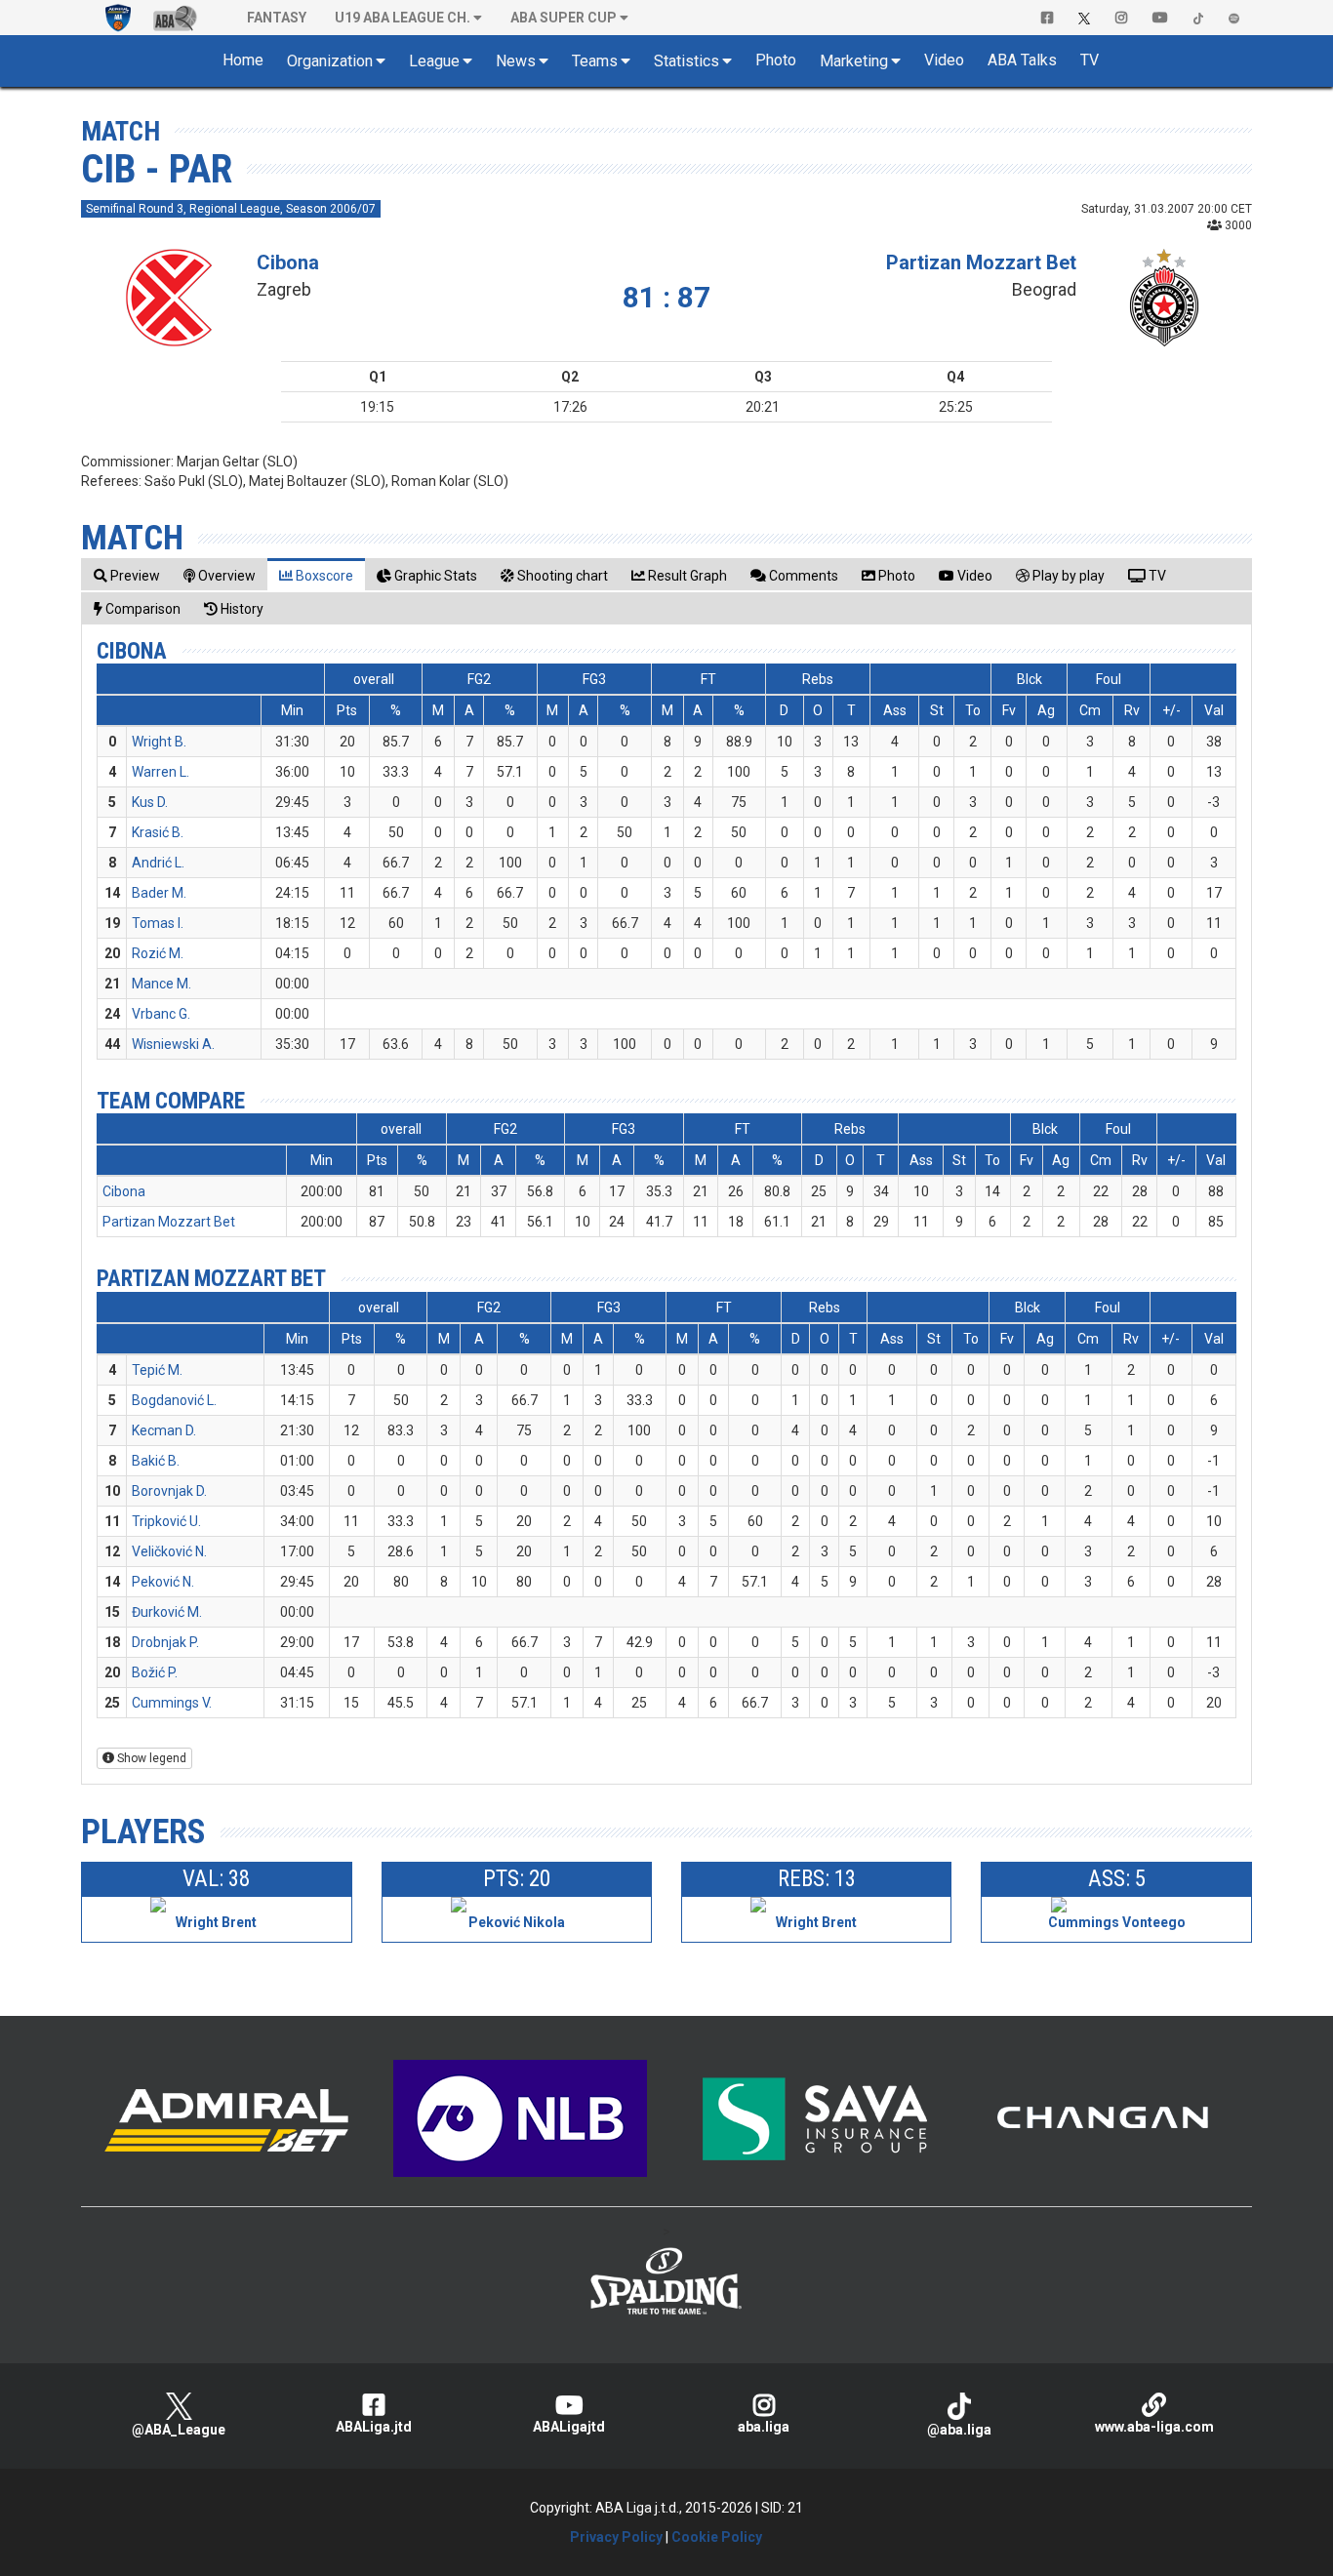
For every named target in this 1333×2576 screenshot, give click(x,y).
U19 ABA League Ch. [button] (403, 18)
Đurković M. (167, 1612)
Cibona (288, 262)
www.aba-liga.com (1154, 2427)
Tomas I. (158, 923)
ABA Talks (1022, 60)
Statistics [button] (687, 61)
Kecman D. (164, 1430)
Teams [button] (595, 61)
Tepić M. (157, 1370)
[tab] (127, 575)
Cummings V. (172, 1703)
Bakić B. (156, 1461)
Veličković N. (169, 1551)
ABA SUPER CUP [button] (564, 18)
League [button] (434, 61)
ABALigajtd (569, 2427)
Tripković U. (166, 1521)
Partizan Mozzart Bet (981, 262)
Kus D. (150, 802)
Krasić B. (158, 832)
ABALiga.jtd (374, 2427)
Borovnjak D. (169, 1491)
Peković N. (163, 1582)
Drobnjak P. (165, 1642)
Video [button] (944, 60)
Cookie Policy (717, 2537)
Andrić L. (158, 863)
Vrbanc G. (161, 1014)
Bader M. (159, 893)
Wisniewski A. (173, 1044)
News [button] (516, 61)
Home (243, 60)
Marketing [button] (854, 61)
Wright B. (159, 742)
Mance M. (162, 984)
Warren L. (161, 772)
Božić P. (155, 1672)
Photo (776, 60)
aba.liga (764, 2427)
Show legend (150, 1758)
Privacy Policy (616, 2537)
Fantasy (277, 18)
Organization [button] (330, 61)
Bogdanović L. (174, 1400)
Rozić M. (158, 953)
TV (1090, 60)
